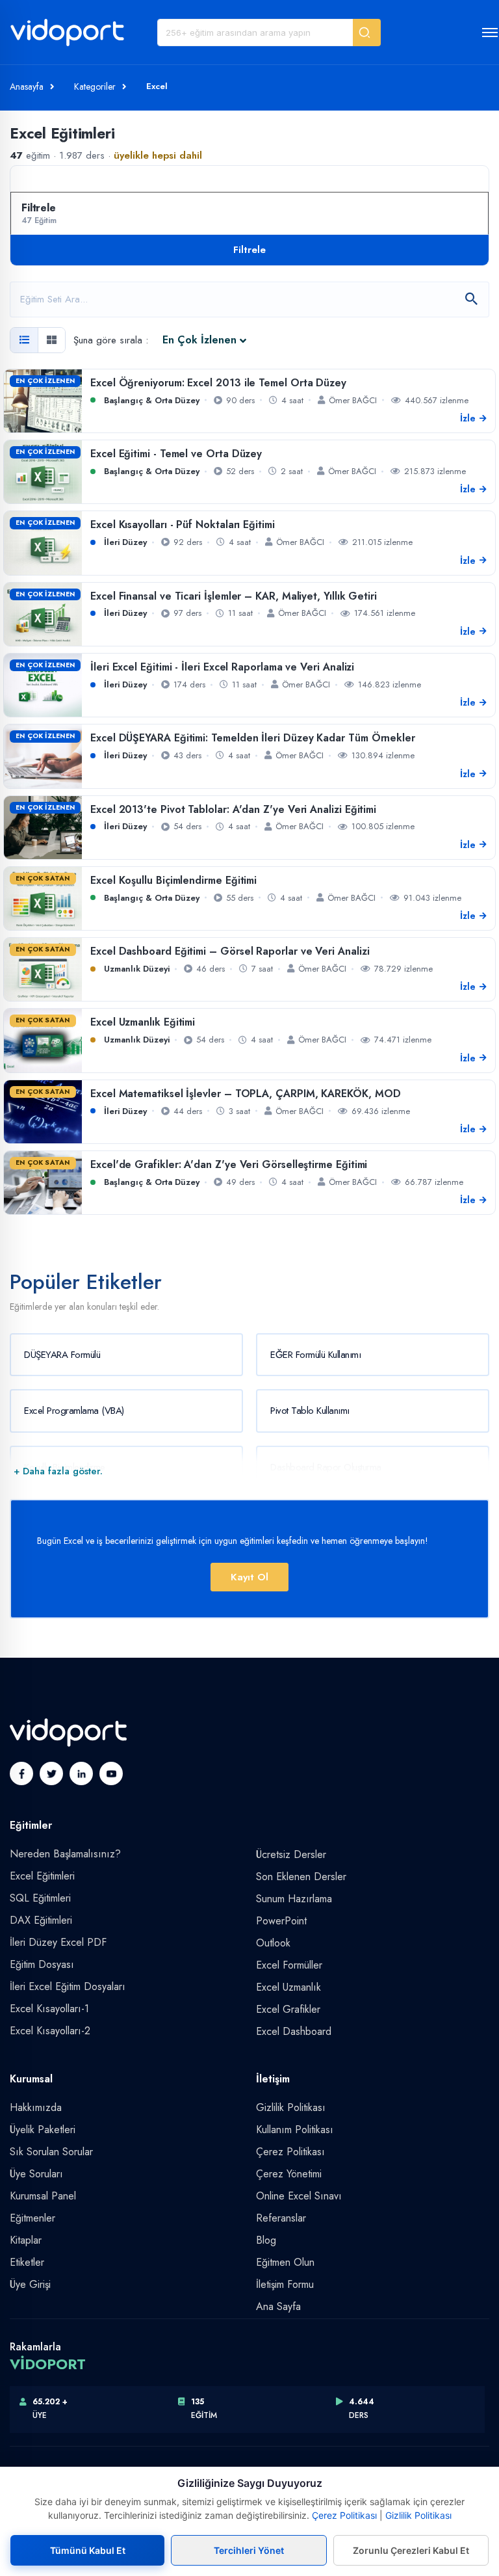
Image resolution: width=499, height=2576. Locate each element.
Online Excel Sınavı (299, 2196)
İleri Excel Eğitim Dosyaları (68, 1986)
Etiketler (27, 2262)
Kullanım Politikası (295, 2130)
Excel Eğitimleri (42, 1876)
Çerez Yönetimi (289, 2174)
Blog (266, 2240)
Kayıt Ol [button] (249, 1577)
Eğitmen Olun (285, 2262)
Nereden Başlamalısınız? (65, 1854)
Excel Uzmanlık (288, 1987)
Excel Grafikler (288, 2009)
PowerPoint (281, 1921)
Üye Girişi (30, 2284)
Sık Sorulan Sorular (51, 2152)
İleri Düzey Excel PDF (58, 1942)
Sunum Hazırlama (294, 1899)
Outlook (273, 1943)
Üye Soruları (36, 2174)
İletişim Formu (285, 2284)
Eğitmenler (32, 2218)
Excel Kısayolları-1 (49, 2009)
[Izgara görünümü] (51, 340)
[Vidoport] (67, 38)
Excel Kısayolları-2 (50, 2031)
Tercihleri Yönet (249, 2550)
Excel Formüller (289, 1965)
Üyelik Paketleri (43, 2130)
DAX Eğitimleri (41, 1920)
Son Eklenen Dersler (301, 1877)
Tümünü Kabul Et (88, 2550)
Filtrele (249, 250)
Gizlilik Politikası (291, 2107)
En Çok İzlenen (199, 340)
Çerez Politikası (290, 2152)
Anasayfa (27, 86)
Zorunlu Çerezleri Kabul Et (411, 2550)
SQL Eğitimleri (40, 1898)
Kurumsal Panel (43, 2196)
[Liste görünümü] (24, 340)
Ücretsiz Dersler (291, 1854)
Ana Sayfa (278, 2306)
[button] (367, 33)
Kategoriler (95, 86)
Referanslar (281, 2218)
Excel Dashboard (294, 2031)
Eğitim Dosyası (42, 1964)
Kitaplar (26, 2240)
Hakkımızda (36, 2107)
